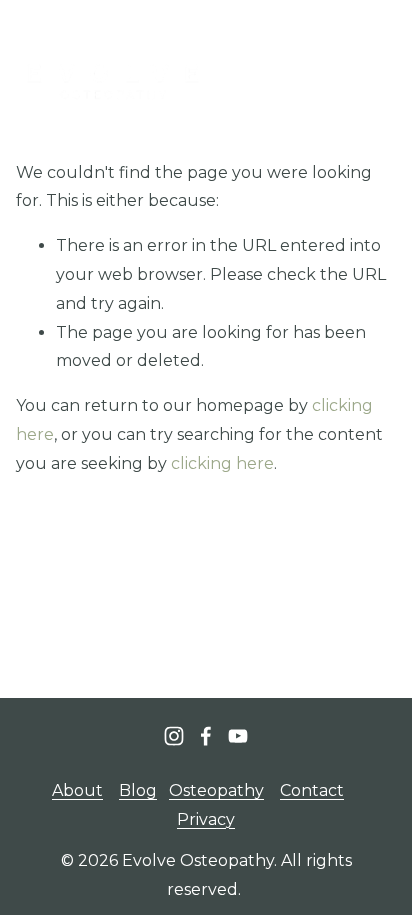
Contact (312, 790)
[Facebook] (206, 736)
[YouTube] (238, 736)
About (77, 790)
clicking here (222, 463)
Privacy (206, 819)
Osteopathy (216, 790)
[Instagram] (174, 736)
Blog (138, 790)
